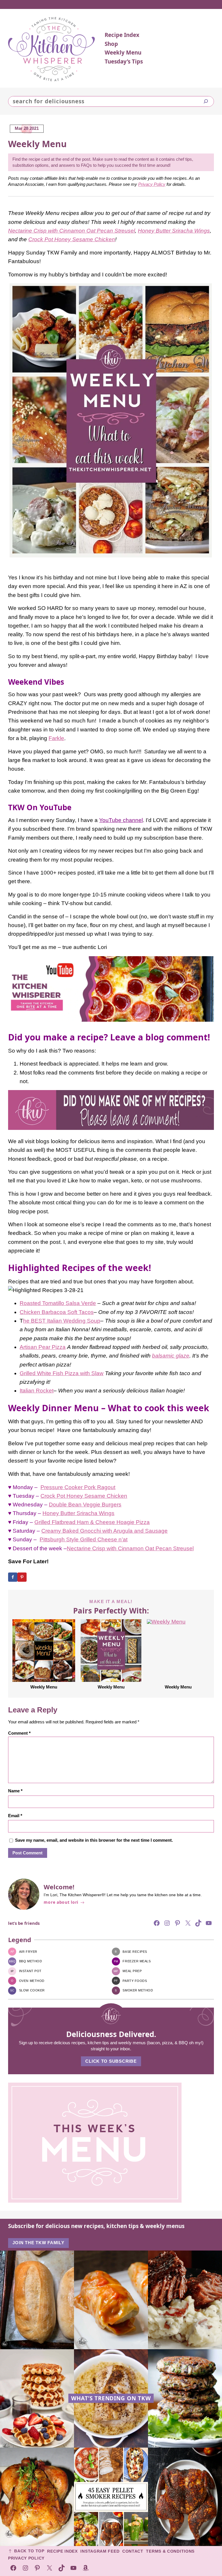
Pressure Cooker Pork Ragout (78, 1487)
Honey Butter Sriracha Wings (174, 231)
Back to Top (29, 2551)
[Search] (206, 101)
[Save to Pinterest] (22, 1577)
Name (15, 1791)
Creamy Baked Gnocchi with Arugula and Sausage (104, 1531)
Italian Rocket (37, 1391)
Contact (133, 2551)
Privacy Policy (152, 184)
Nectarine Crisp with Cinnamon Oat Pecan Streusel (72, 231)
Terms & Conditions (170, 2551)
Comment (19, 1733)
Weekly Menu (44, 1687)
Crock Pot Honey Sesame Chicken (72, 239)
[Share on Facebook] (13, 1577)
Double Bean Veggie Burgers (85, 1505)
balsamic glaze (171, 1356)
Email (15, 1816)
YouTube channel (121, 820)
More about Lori (61, 1902)
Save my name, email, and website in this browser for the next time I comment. (94, 1840)
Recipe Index (62, 2551)
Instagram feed (100, 2551)
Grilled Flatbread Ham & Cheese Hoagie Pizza (92, 1522)
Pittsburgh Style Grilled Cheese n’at (84, 1539)
